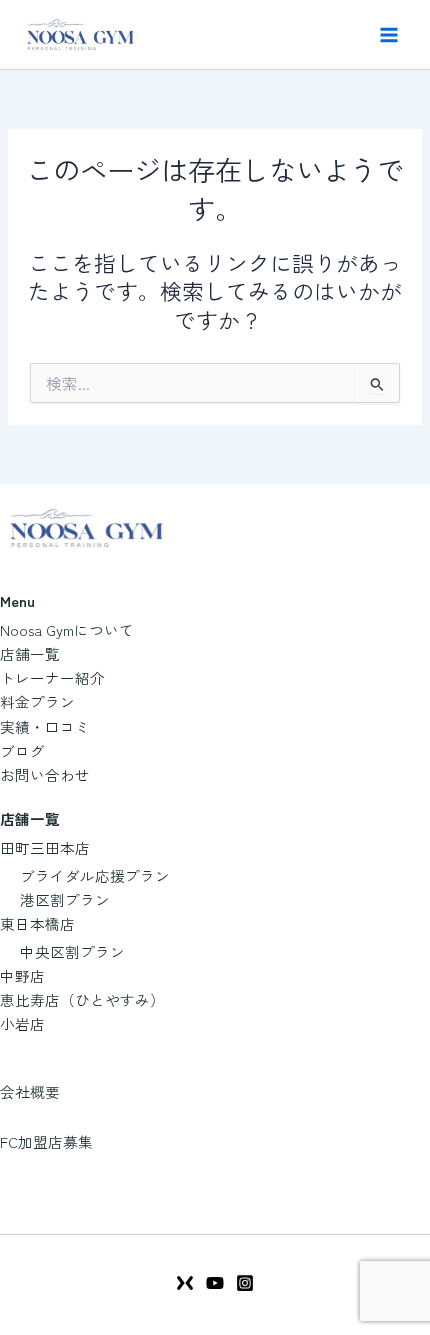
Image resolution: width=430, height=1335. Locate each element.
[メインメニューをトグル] (389, 35)
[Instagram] (245, 1283)
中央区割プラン (72, 951)
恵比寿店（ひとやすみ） (82, 999)
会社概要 (30, 1091)
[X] (185, 1283)
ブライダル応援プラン (95, 875)
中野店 (22, 975)
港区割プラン (65, 899)
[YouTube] (215, 1283)
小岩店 (22, 1023)
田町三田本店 (45, 847)
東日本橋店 (37, 923)
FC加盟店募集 (46, 1141)
